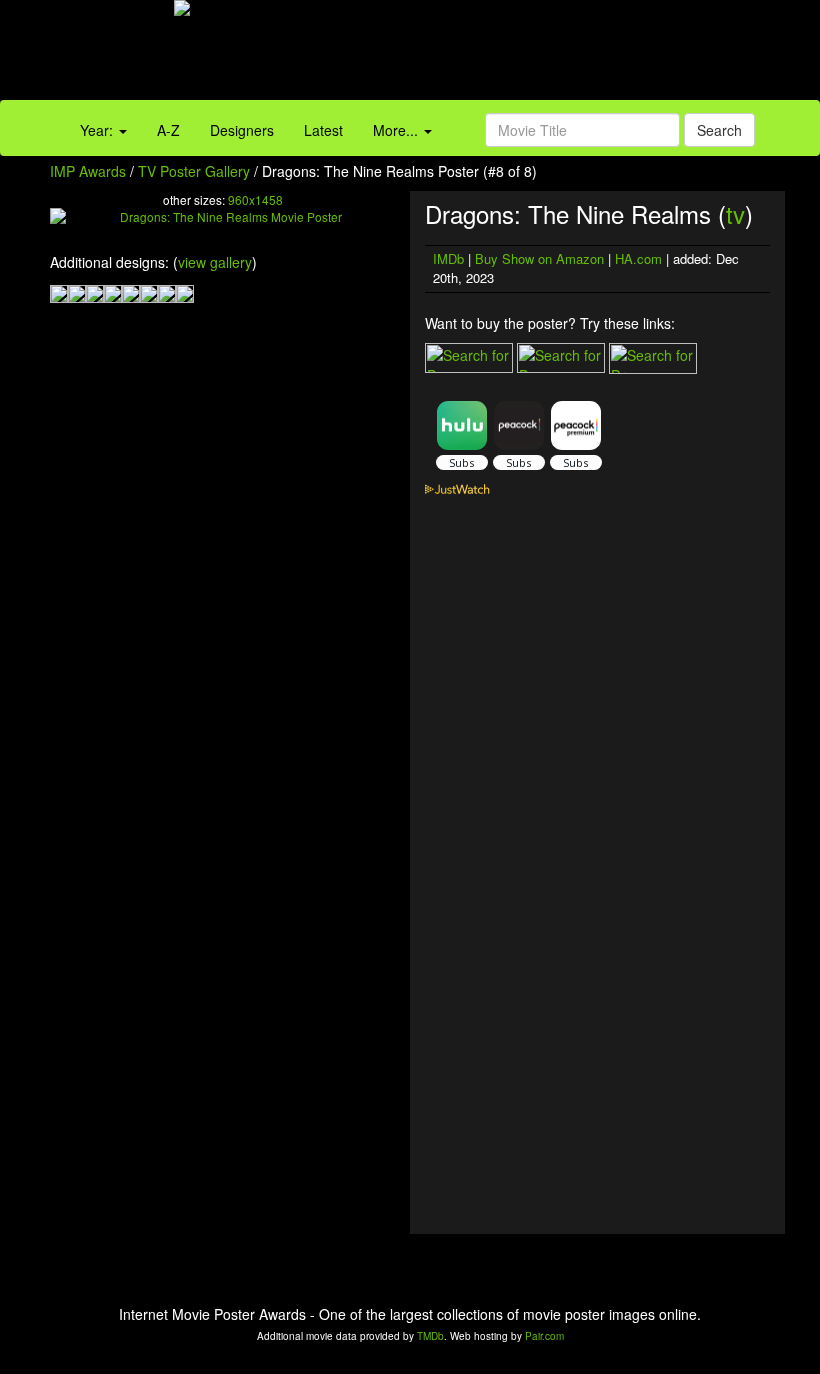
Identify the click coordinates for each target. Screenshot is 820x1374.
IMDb (448, 258)
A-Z (168, 130)
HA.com (638, 258)
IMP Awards (88, 171)
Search (719, 130)
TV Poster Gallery (194, 171)
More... (397, 130)
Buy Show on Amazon (539, 258)
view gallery (215, 262)
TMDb (430, 1336)
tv (735, 213)
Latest (323, 130)
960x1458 (255, 199)
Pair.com (544, 1336)
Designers (242, 130)
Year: (98, 130)
